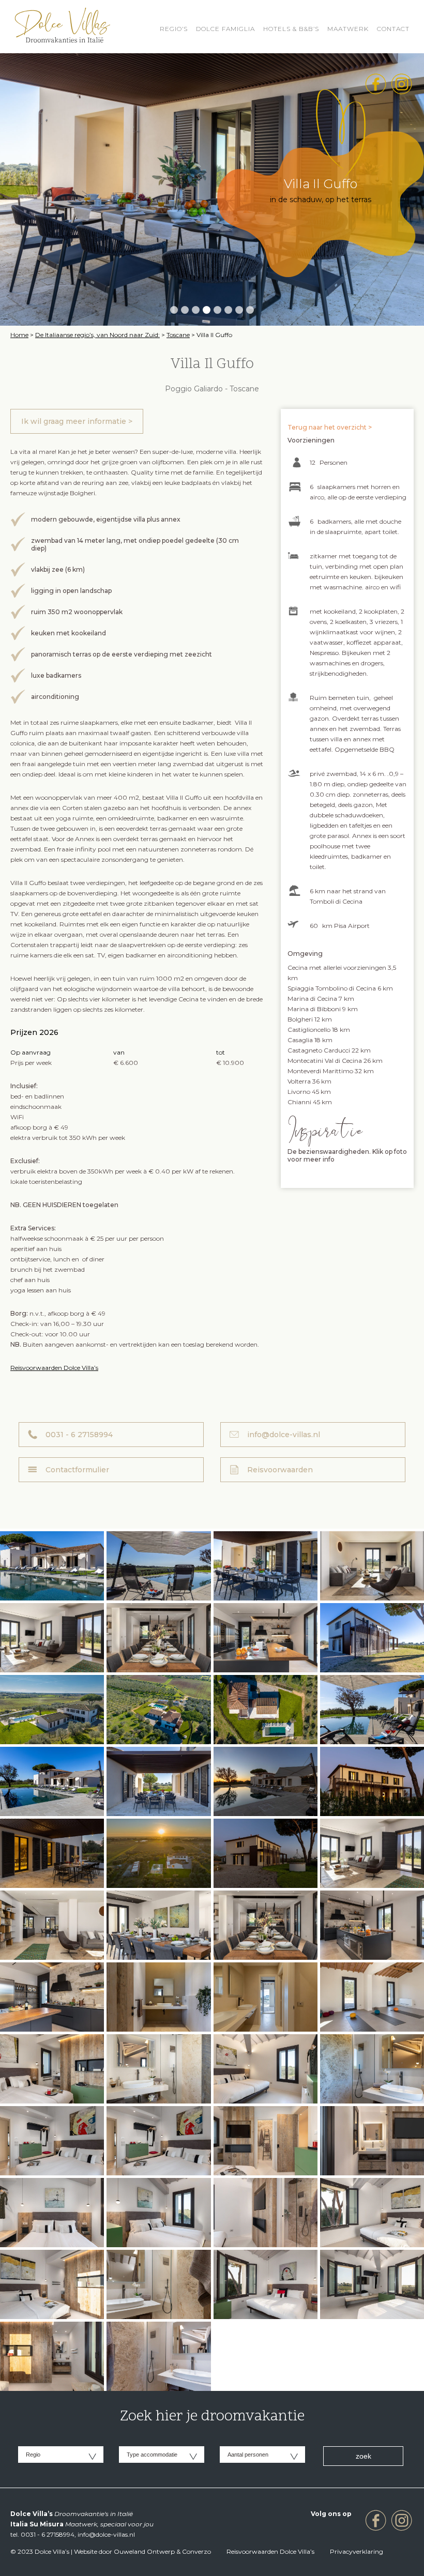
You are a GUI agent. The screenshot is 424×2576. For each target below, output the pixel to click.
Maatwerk (348, 29)
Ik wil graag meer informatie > (77, 421)
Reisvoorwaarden (280, 1470)
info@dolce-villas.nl (284, 1435)
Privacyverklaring (357, 2551)
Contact (393, 29)
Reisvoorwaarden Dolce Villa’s (54, 1368)
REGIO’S (174, 29)
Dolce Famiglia (225, 29)
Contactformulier (77, 1470)
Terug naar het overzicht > (330, 427)
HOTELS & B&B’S (291, 29)
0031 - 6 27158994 (79, 1435)
